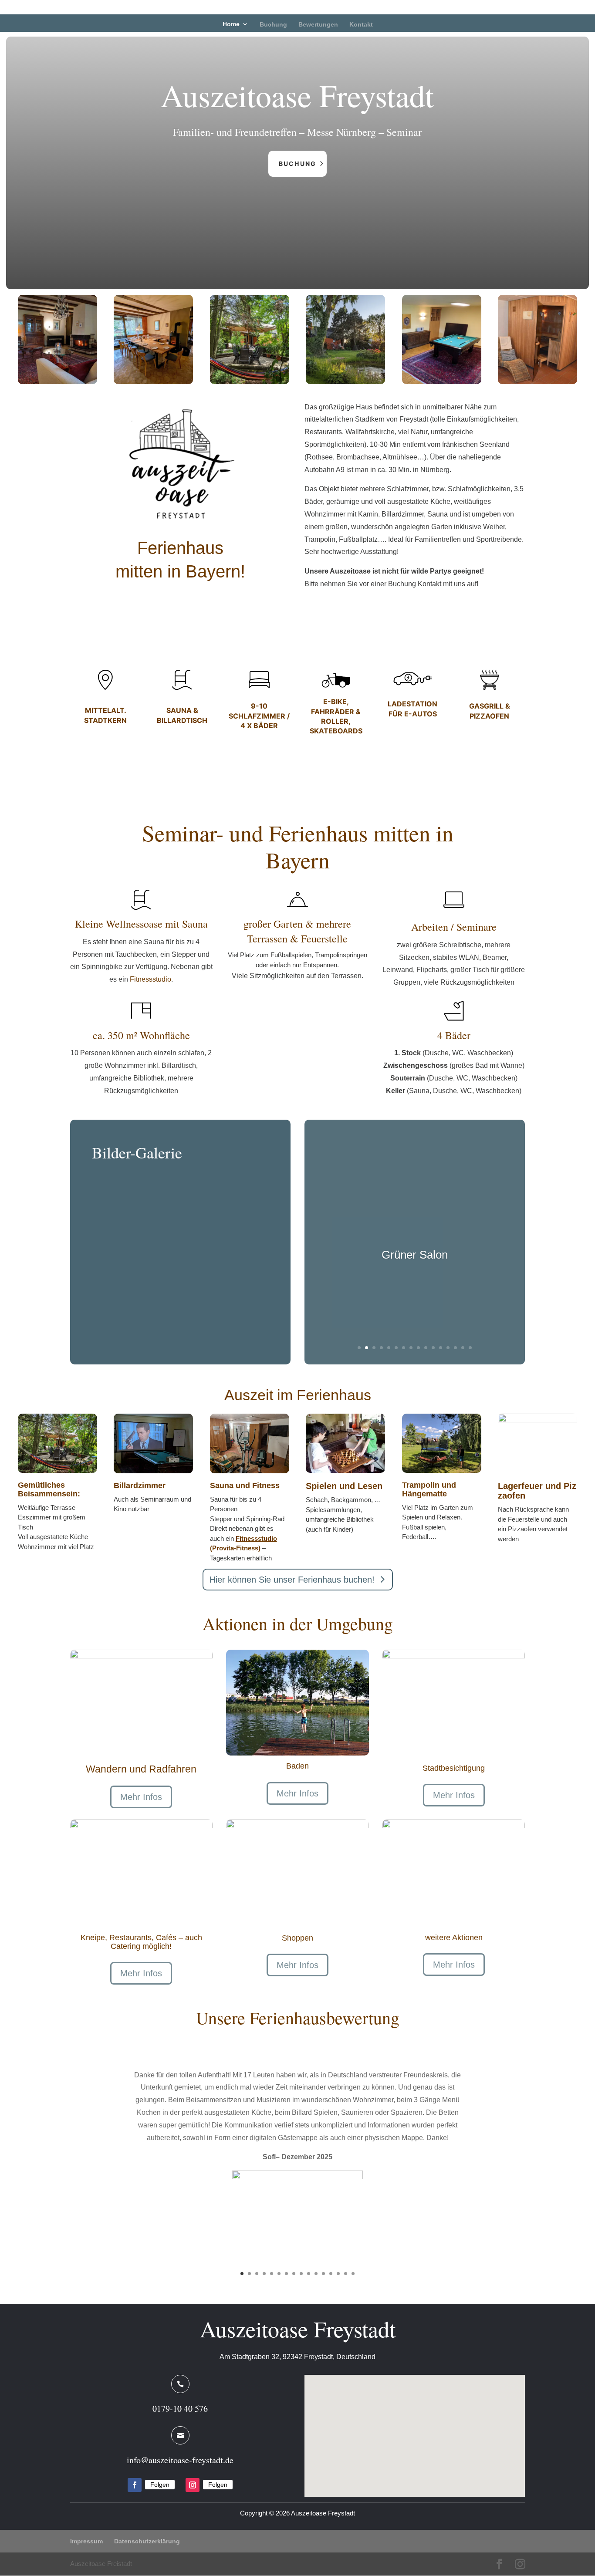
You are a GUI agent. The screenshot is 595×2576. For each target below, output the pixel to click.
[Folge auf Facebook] (135, 2485)
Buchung (273, 24)
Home (231, 24)
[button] (418, 2426)
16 (470, 1348)
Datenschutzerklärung (147, 2541)
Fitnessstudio (150, 979)
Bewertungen (318, 24)
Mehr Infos (141, 1797)
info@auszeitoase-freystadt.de (180, 2460)
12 (441, 1348)
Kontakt (361, 24)
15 (463, 1348)
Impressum (86, 2541)
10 (426, 1348)
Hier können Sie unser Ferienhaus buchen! (292, 1580)
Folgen (160, 2485)
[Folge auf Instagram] (193, 2485)
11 (433, 1348)
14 (455, 1348)
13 (448, 1348)
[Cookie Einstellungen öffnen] (19, 2565)
